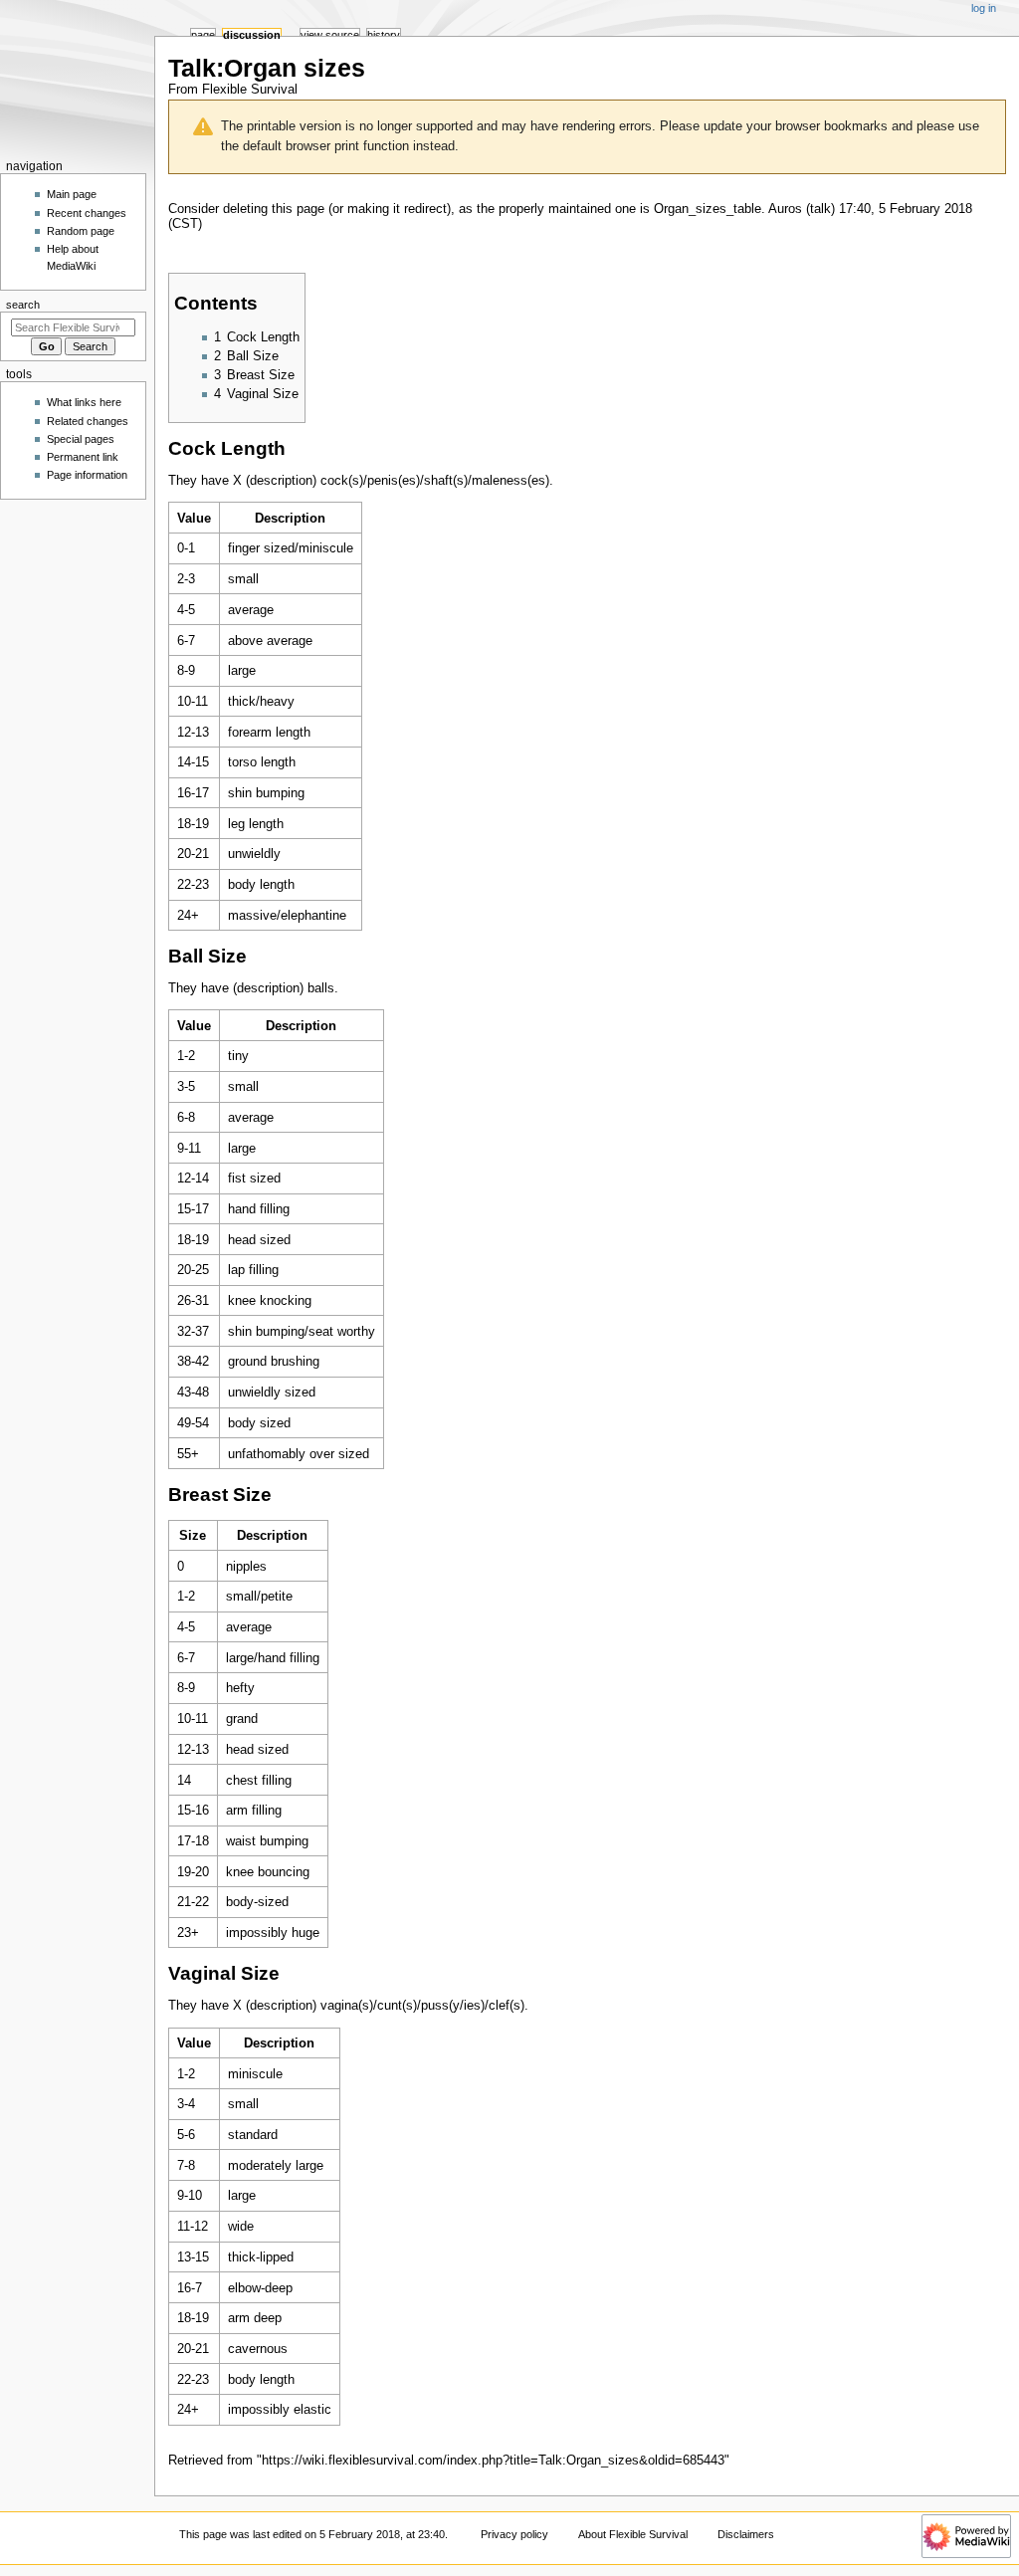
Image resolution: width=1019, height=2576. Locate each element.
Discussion (252, 35)
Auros (785, 209)
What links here (84, 402)
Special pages (81, 439)
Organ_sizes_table (708, 209)
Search (23, 305)
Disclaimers (746, 2534)
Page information (87, 475)
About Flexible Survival (633, 2534)
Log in (984, 8)
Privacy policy (514, 2534)
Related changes (88, 421)
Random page (81, 231)
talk (820, 209)
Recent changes (87, 213)
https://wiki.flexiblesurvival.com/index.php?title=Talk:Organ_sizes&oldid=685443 (493, 2461)
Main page (72, 194)
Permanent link (83, 457)
